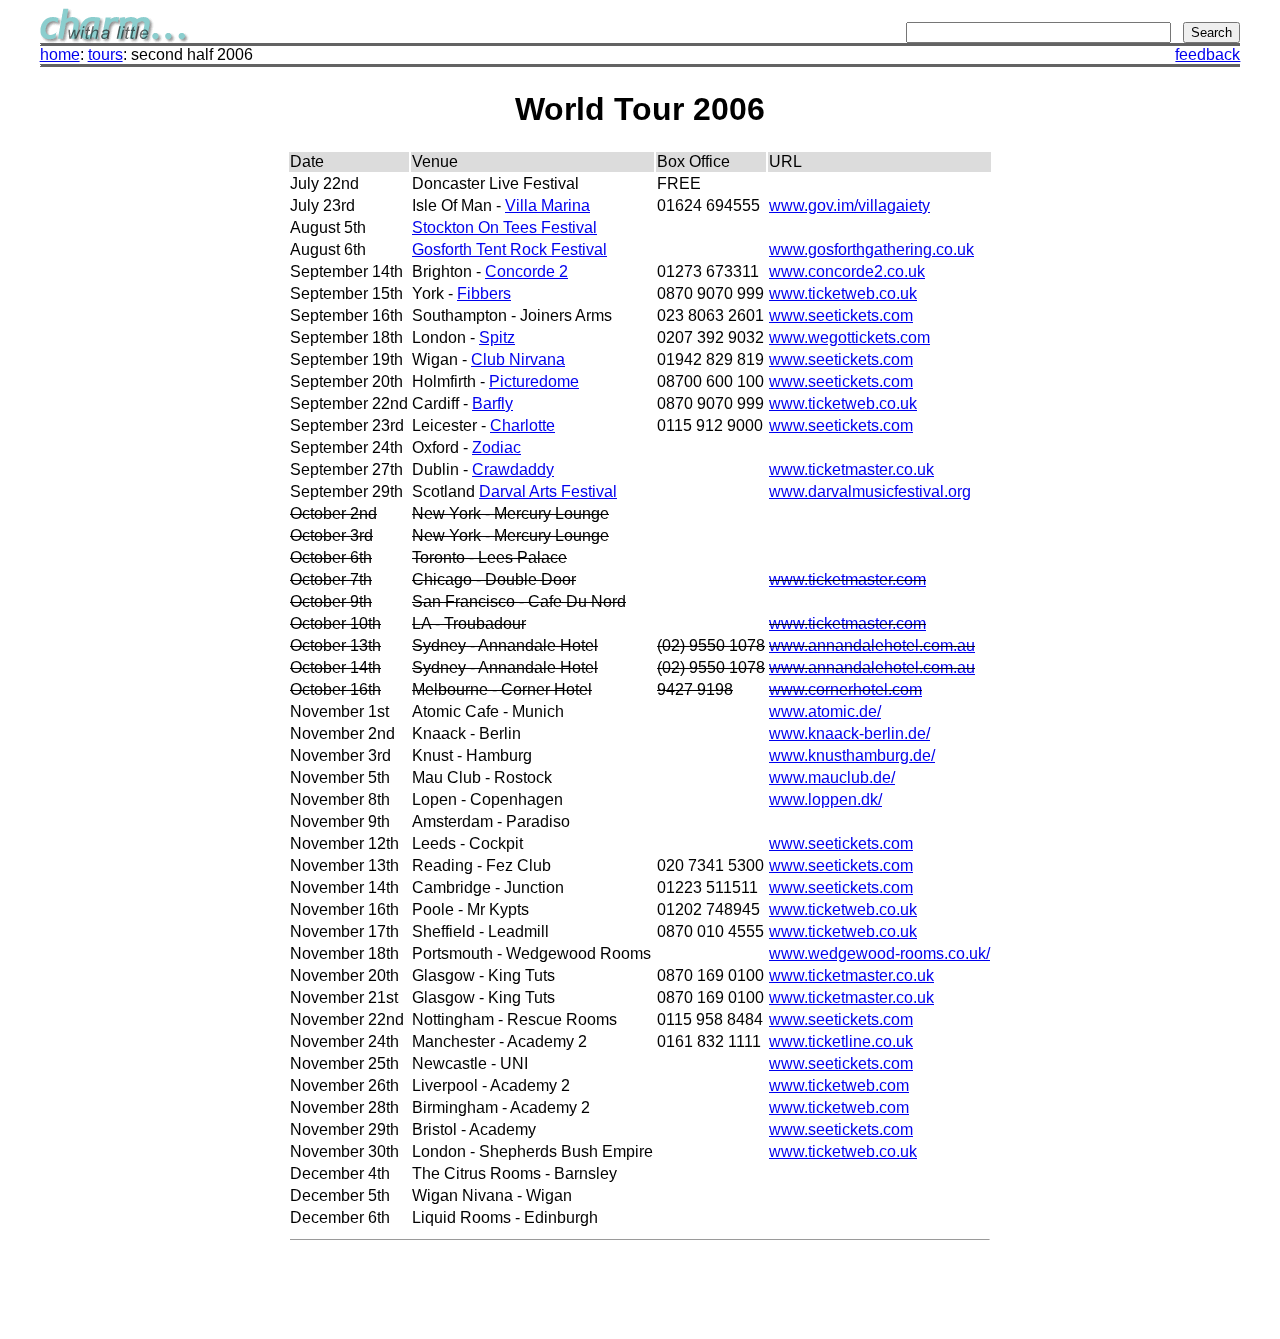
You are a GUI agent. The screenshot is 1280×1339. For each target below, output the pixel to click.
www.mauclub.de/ (832, 777)
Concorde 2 (526, 271)
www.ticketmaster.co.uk (851, 469)
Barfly (492, 403)
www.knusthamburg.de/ (852, 755)
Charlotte (522, 425)
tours (105, 54)
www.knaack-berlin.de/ (849, 733)
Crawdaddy (513, 469)
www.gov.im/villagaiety (849, 205)
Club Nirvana (518, 359)
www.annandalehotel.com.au (872, 645)
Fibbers (484, 293)
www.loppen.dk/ (825, 799)
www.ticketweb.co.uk (843, 293)
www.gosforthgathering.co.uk (871, 249)
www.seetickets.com (841, 315)
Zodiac (496, 447)
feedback (1207, 54)
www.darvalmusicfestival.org (870, 491)
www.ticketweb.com (839, 1085)
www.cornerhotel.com (845, 689)
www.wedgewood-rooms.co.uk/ (879, 953)
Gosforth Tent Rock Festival (509, 249)
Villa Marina (547, 205)
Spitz (497, 337)
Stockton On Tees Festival (504, 227)
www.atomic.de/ (825, 711)
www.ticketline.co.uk (841, 1041)
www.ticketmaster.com (847, 579)
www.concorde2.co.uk (847, 271)
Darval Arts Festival (548, 491)
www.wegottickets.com (849, 337)
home (60, 54)
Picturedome (534, 381)
